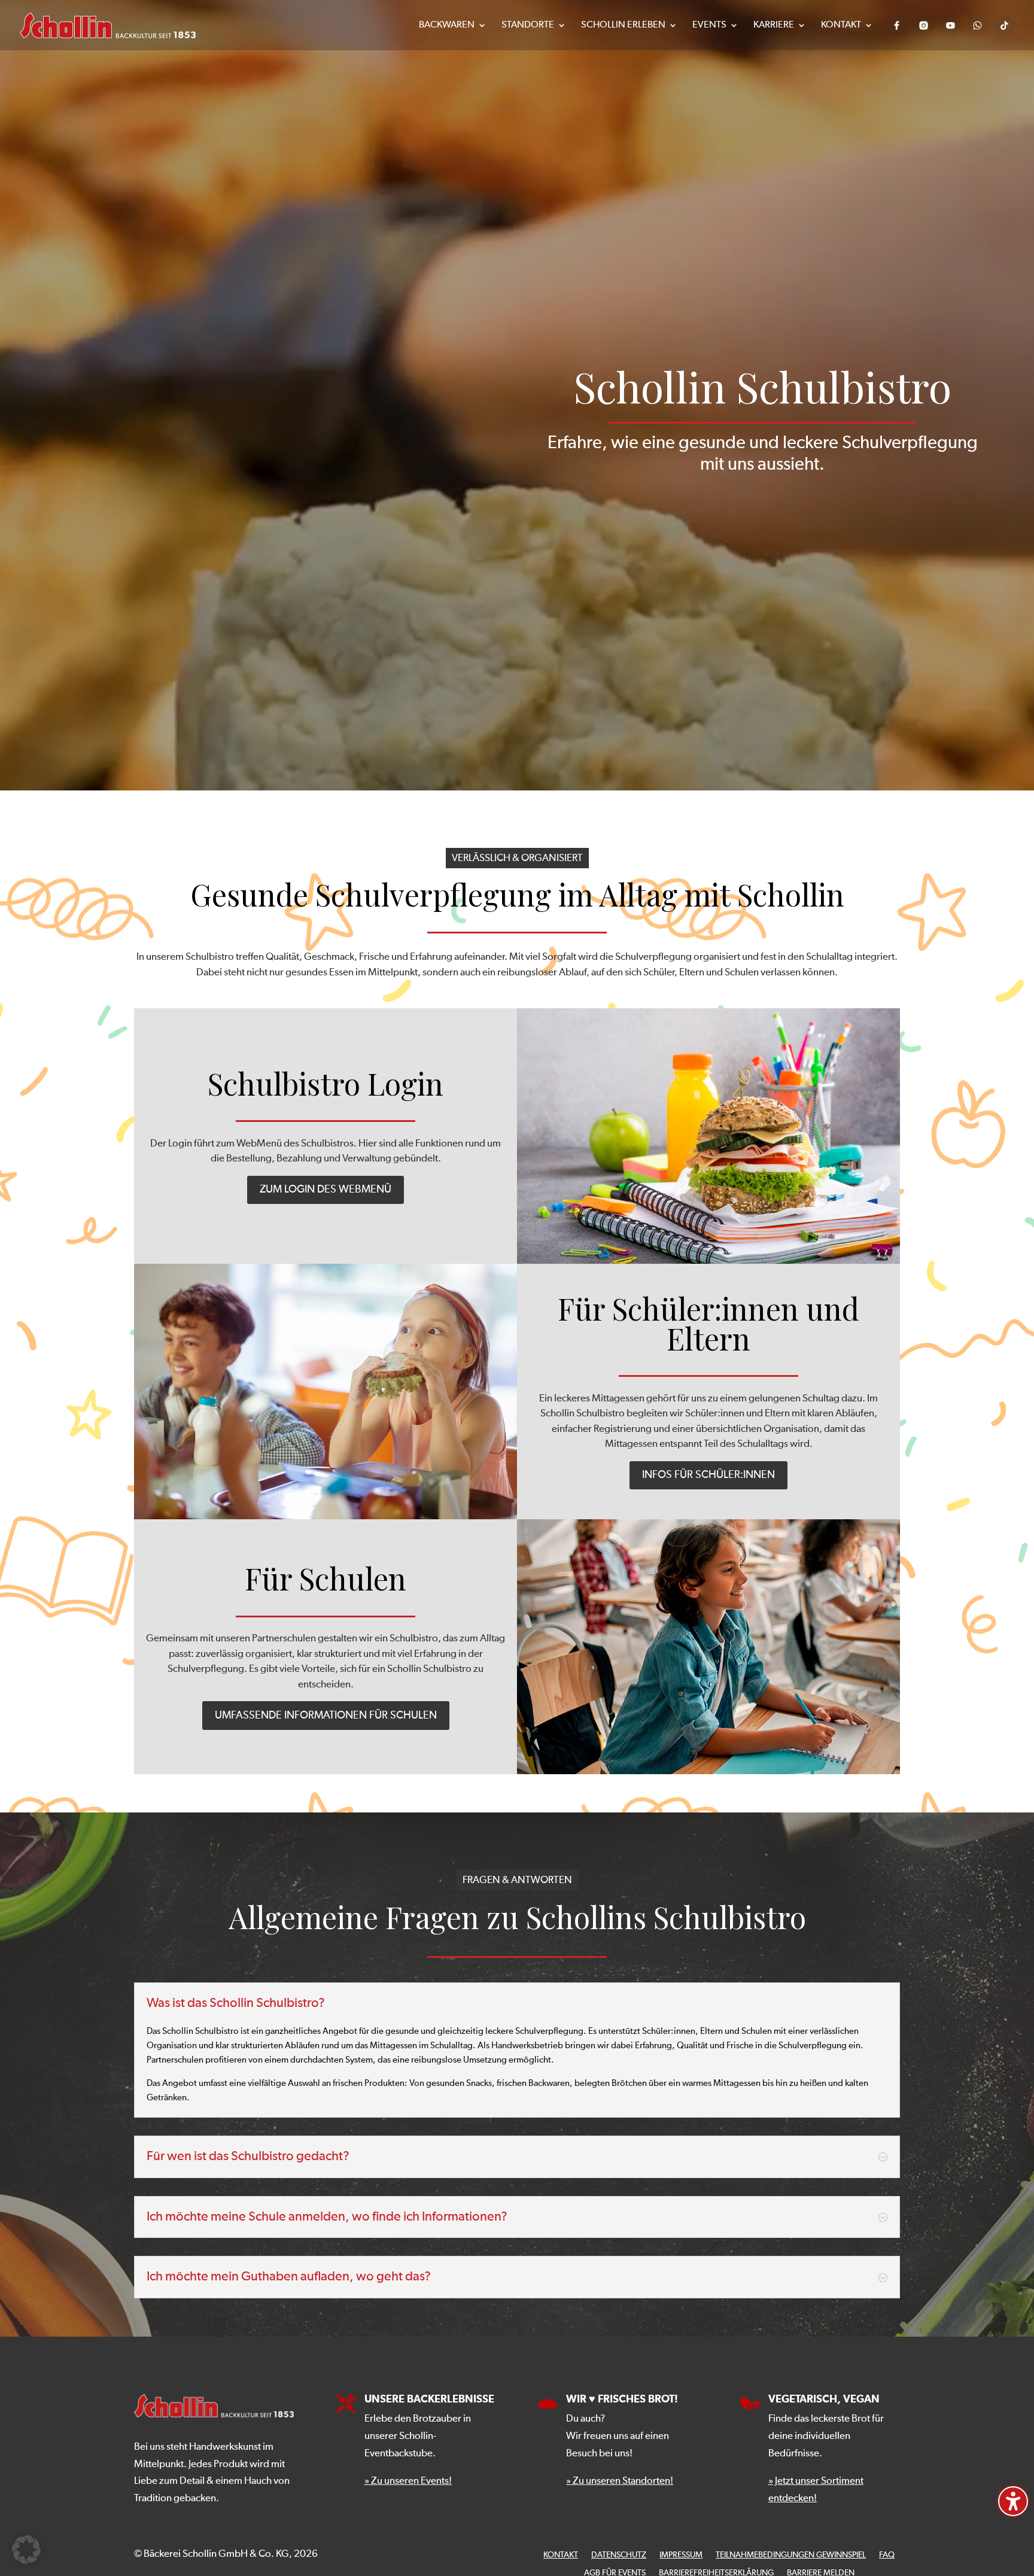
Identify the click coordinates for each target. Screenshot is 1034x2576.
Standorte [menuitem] (528, 25)
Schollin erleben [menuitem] (623, 25)
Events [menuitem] (709, 25)
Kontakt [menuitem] (841, 25)
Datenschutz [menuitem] (619, 2555)
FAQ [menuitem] (887, 2555)
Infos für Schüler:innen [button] (708, 1475)
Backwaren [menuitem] (447, 25)
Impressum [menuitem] (681, 2555)
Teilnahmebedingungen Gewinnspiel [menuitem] (791, 2555)
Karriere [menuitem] (774, 25)
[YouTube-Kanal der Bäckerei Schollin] (951, 25)
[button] (26, 2550)
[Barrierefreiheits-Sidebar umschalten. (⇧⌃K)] (1013, 2501)
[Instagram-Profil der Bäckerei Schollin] (924, 25)
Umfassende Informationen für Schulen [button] (326, 1716)
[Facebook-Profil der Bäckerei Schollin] (897, 25)
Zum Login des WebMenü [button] (326, 1190)
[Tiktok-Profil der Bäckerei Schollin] (1004, 25)
